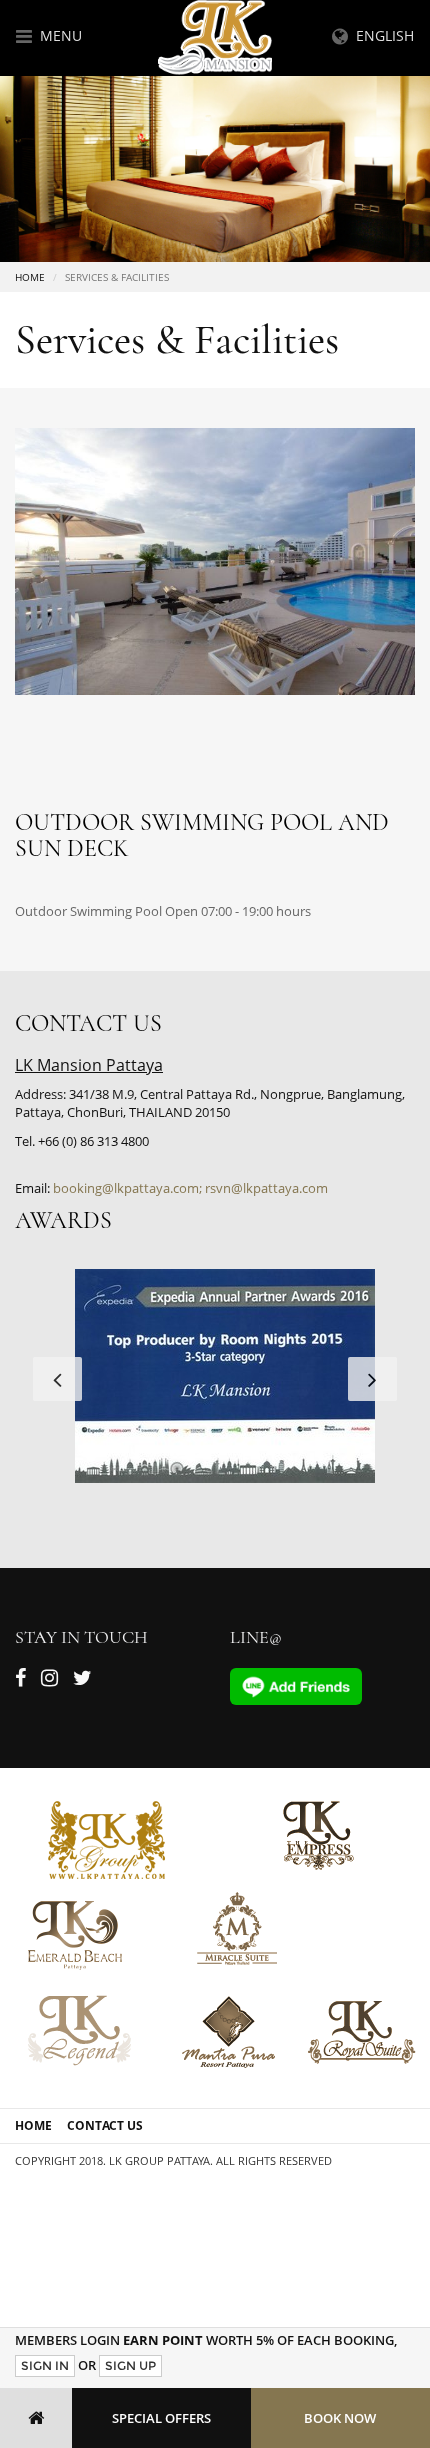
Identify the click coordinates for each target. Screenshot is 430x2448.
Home (30, 277)
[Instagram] (49, 1681)
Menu (57, 35)
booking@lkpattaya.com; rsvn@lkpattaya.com (190, 1188)
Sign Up (130, 2365)
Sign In (45, 2365)
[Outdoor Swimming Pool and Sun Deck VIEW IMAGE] (215, 561)
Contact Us (105, 2125)
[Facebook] (20, 1681)
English (381, 35)
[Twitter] (82, 1681)
